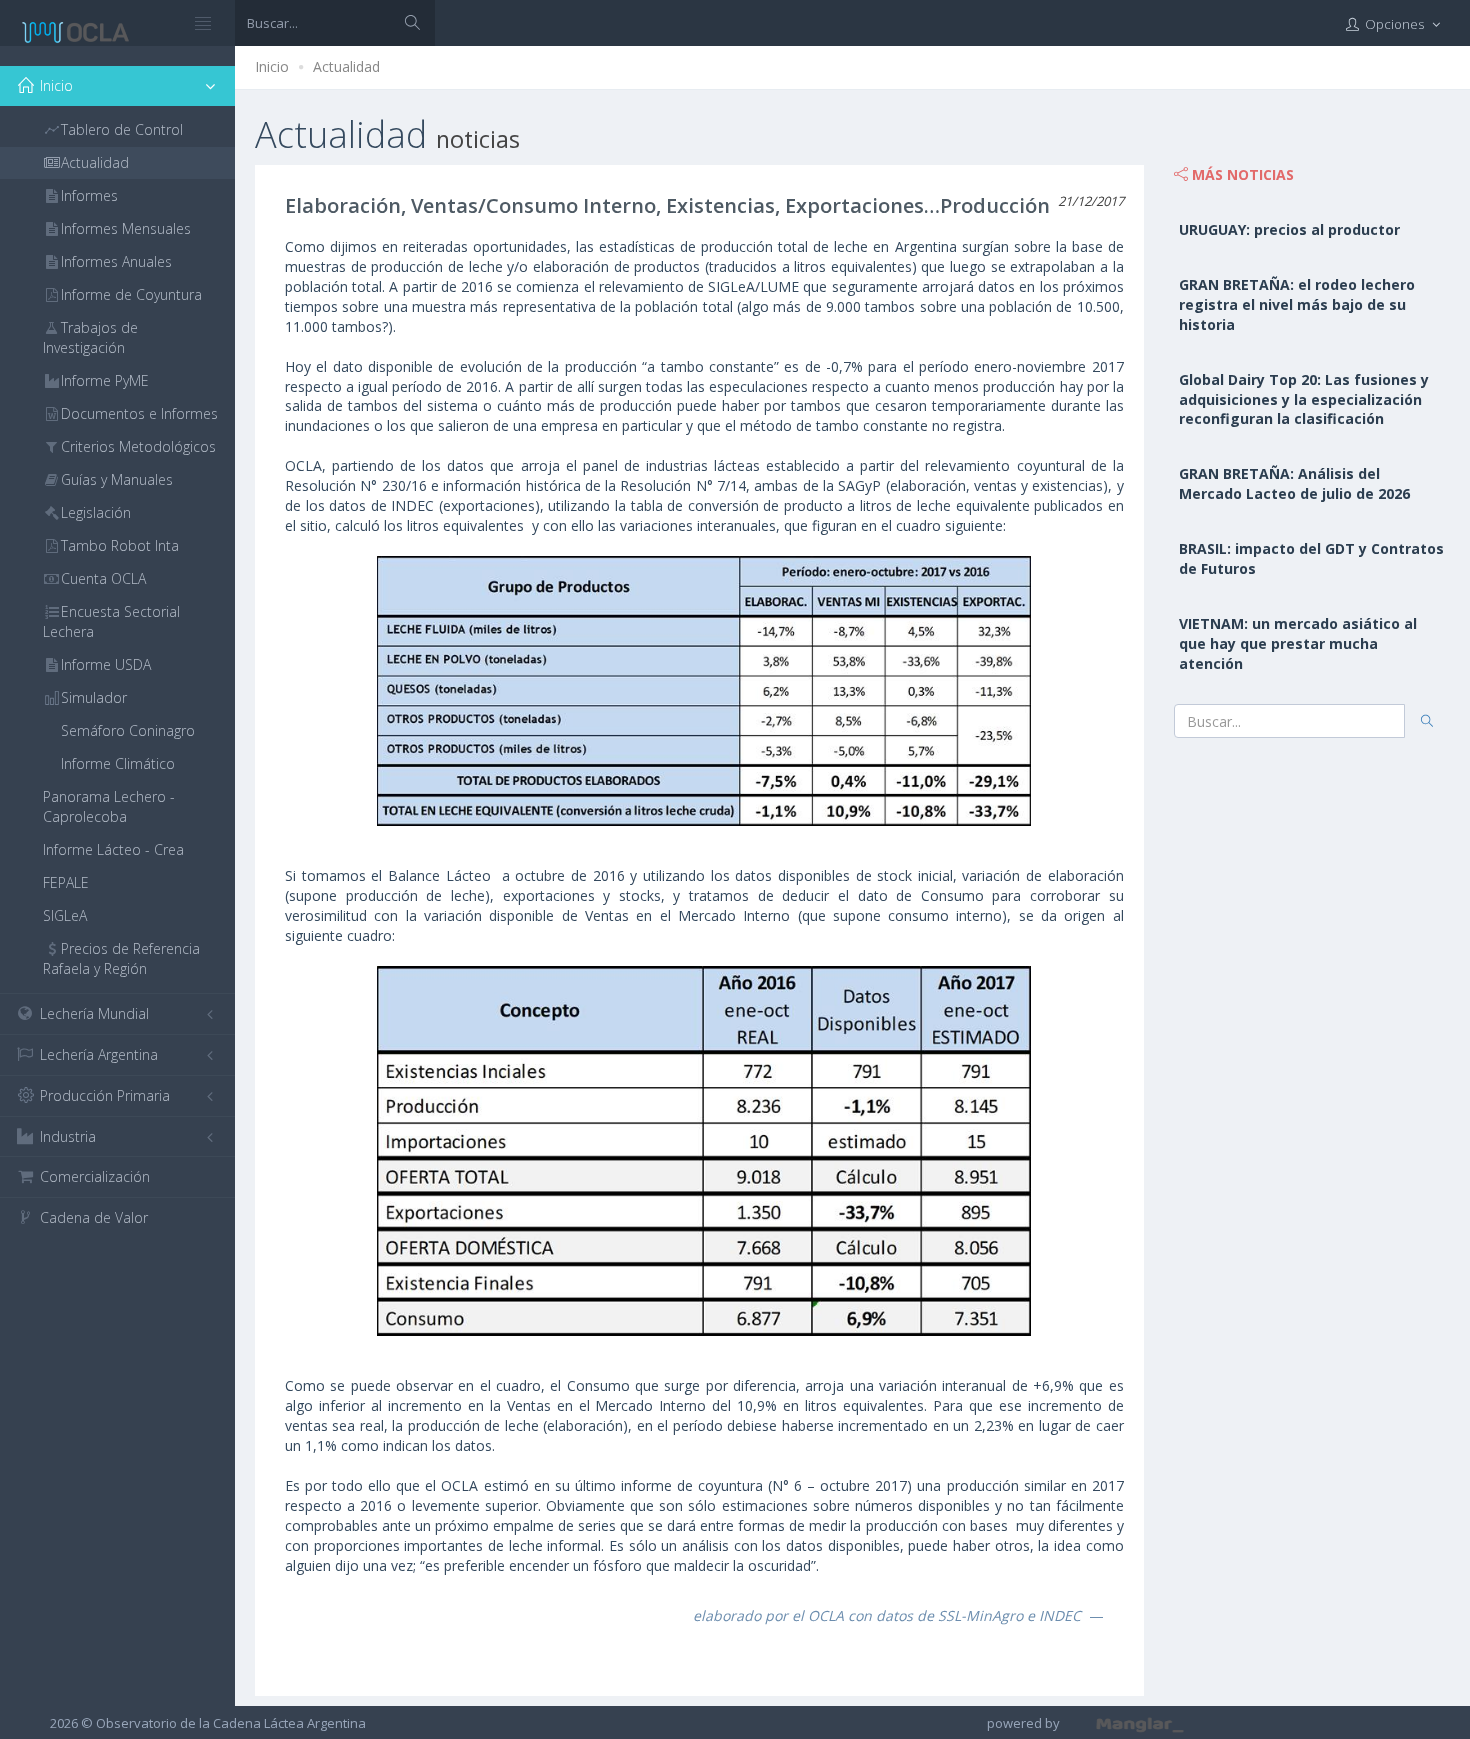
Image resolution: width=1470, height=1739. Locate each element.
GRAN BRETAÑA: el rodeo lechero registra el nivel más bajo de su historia (1297, 304)
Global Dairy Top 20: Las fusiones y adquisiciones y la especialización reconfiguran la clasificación (1304, 399)
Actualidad (346, 66)
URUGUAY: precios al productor (1289, 229)
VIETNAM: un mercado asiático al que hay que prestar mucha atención (1298, 643)
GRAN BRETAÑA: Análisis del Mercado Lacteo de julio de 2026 (1294, 483)
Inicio (272, 66)
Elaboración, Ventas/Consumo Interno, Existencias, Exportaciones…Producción (667, 205)
